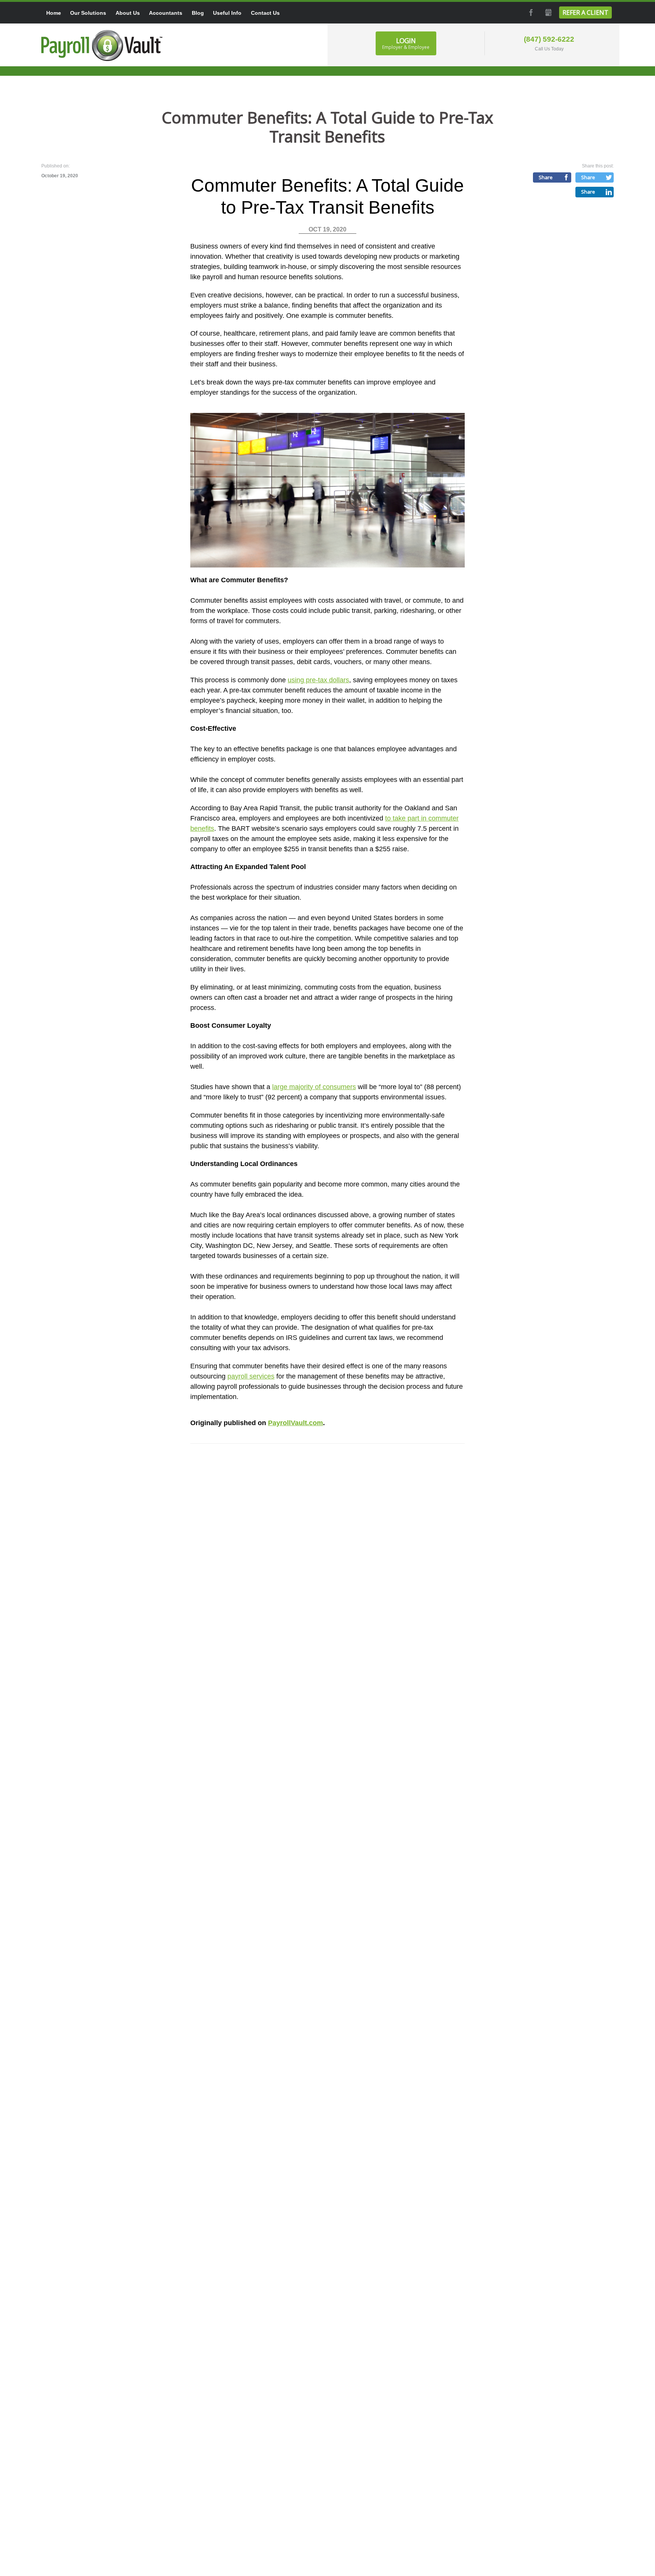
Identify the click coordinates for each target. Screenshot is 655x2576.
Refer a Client (585, 13)
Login (406, 43)
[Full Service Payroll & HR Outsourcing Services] (102, 45)
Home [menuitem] (54, 13)
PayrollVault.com (295, 1423)
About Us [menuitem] (128, 13)
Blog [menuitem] (198, 13)
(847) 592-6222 (549, 39)
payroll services (251, 1376)
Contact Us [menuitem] (265, 13)
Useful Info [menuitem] (227, 13)
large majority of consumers (314, 1087)
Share (546, 177)
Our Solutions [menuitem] (88, 13)
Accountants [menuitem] (166, 13)
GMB (548, 13)
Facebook (530, 13)
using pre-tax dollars (318, 680)
